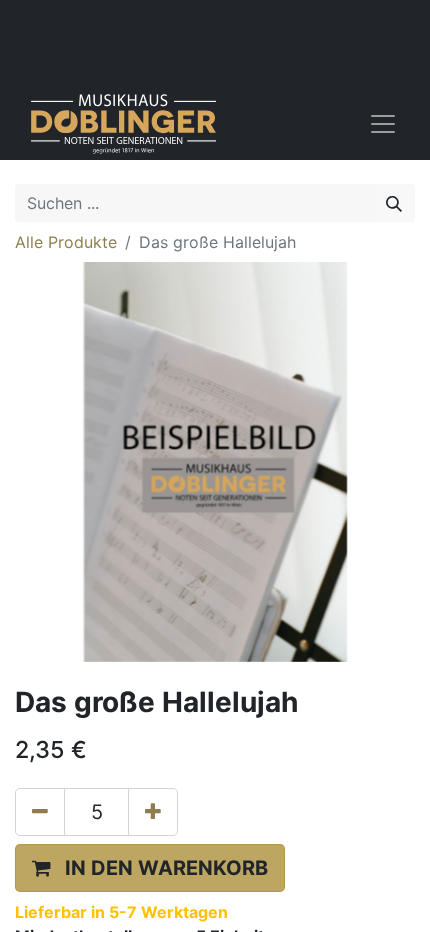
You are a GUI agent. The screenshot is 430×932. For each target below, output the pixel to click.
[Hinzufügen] (153, 812)
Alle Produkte (66, 242)
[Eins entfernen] (40, 812)
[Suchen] (394, 203)
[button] (150, 868)
